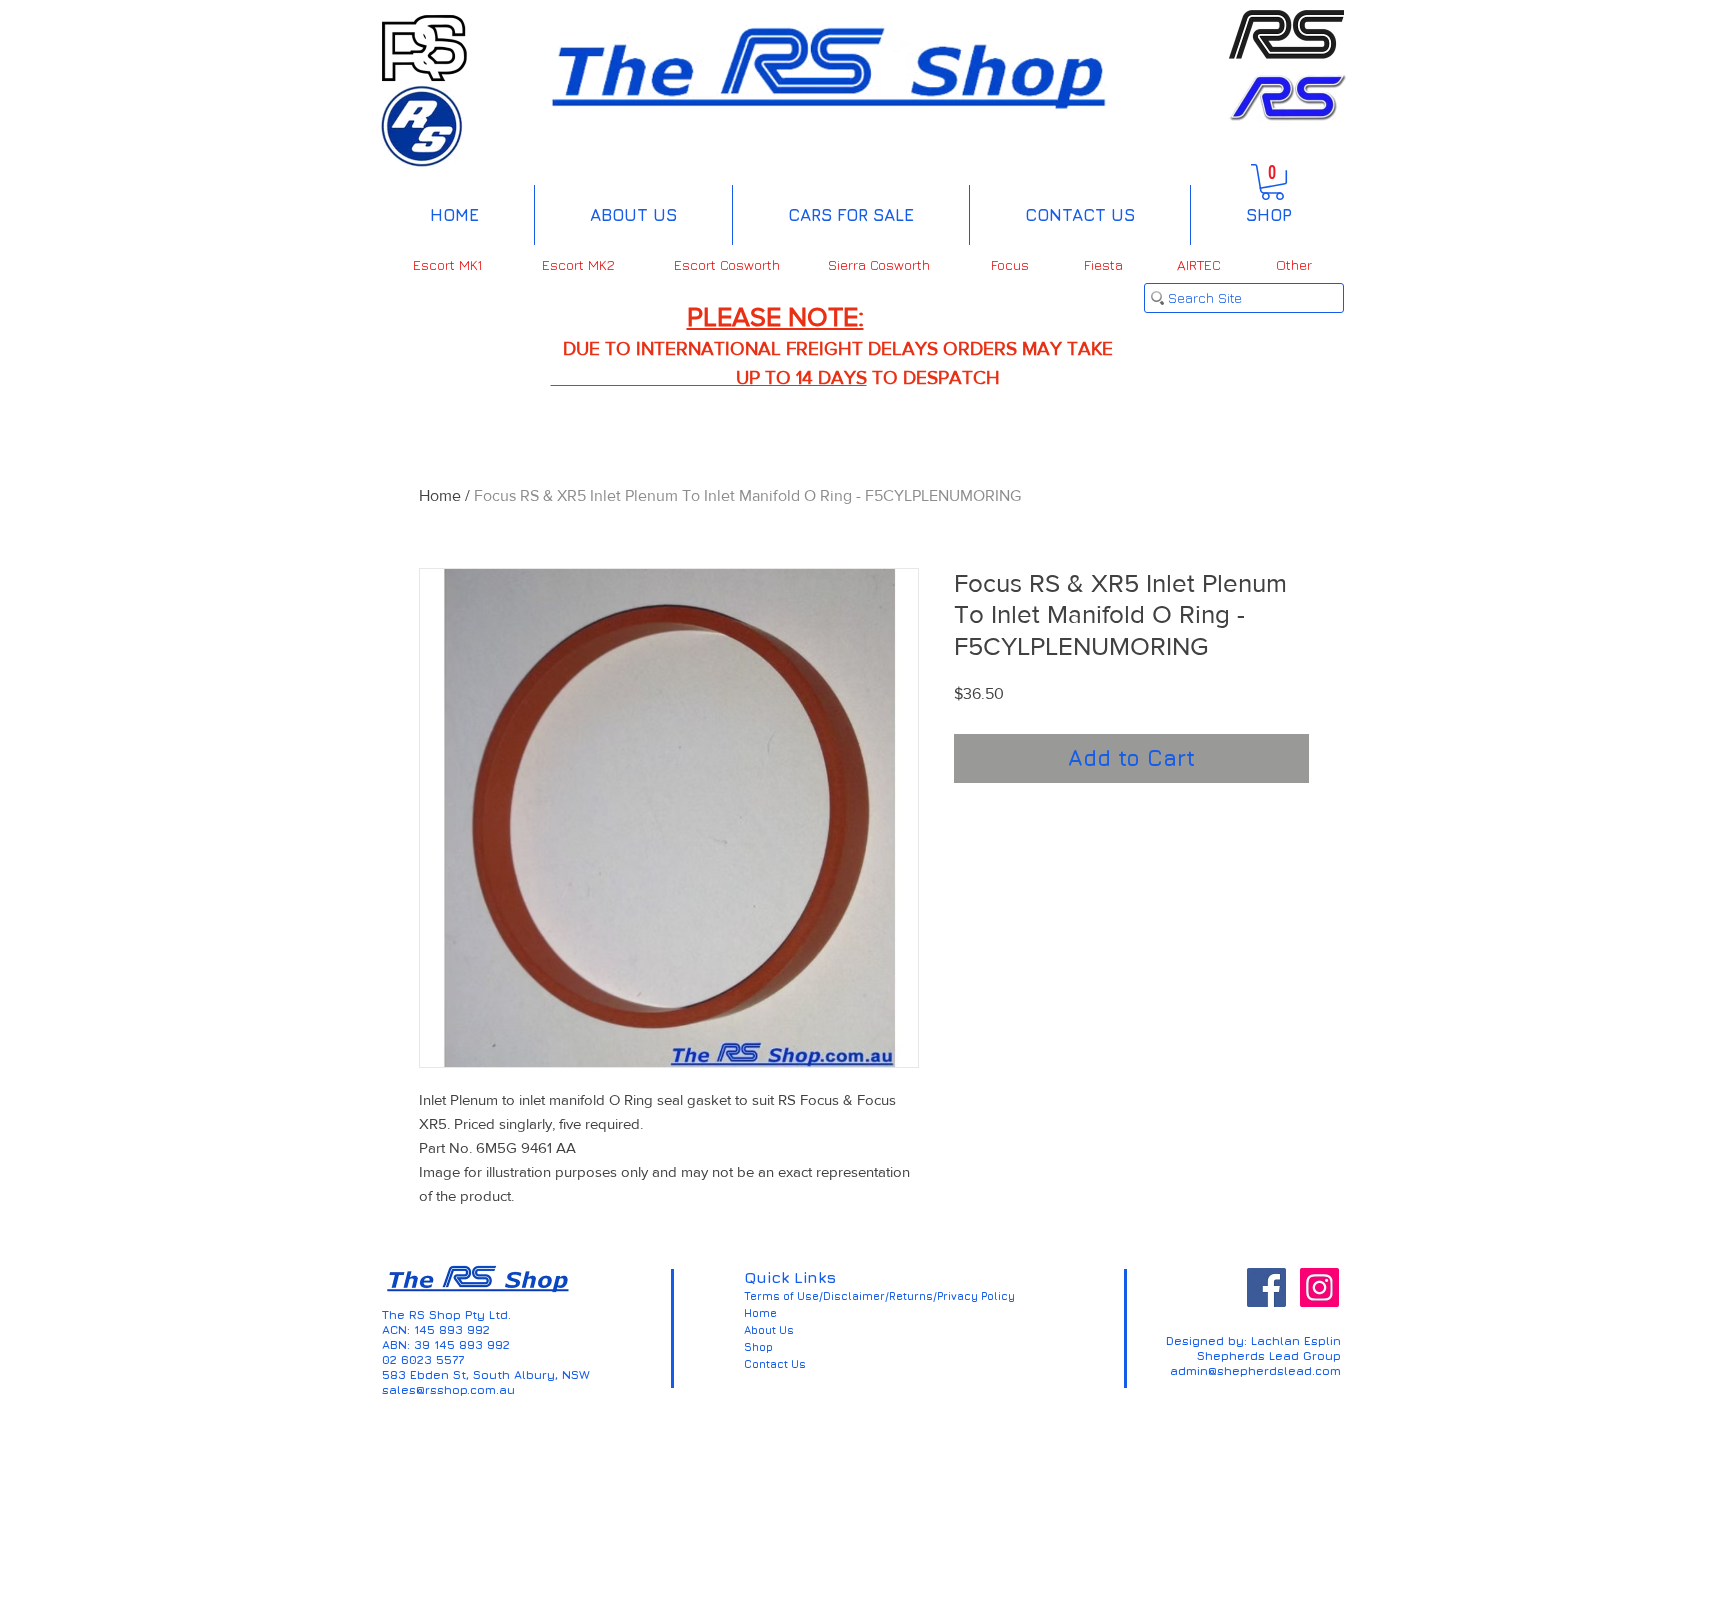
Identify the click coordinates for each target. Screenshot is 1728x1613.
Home (440, 495)
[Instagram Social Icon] (1319, 1287)
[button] (1272, 182)
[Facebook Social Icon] (1266, 1287)
